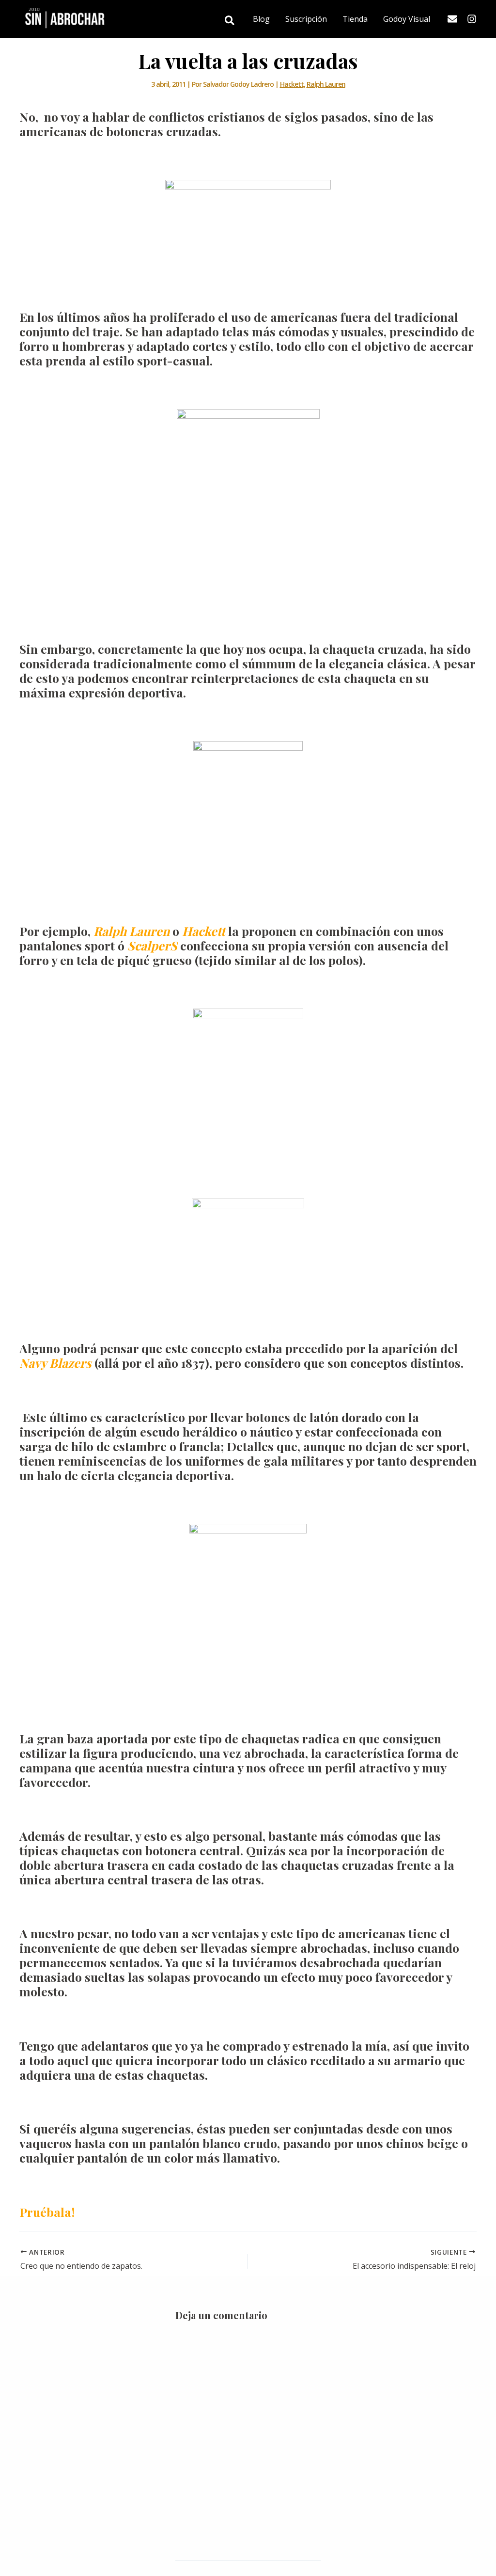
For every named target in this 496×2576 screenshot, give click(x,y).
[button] (230, 21)
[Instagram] (472, 19)
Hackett (292, 84)
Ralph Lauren (326, 84)
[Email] (452, 19)
